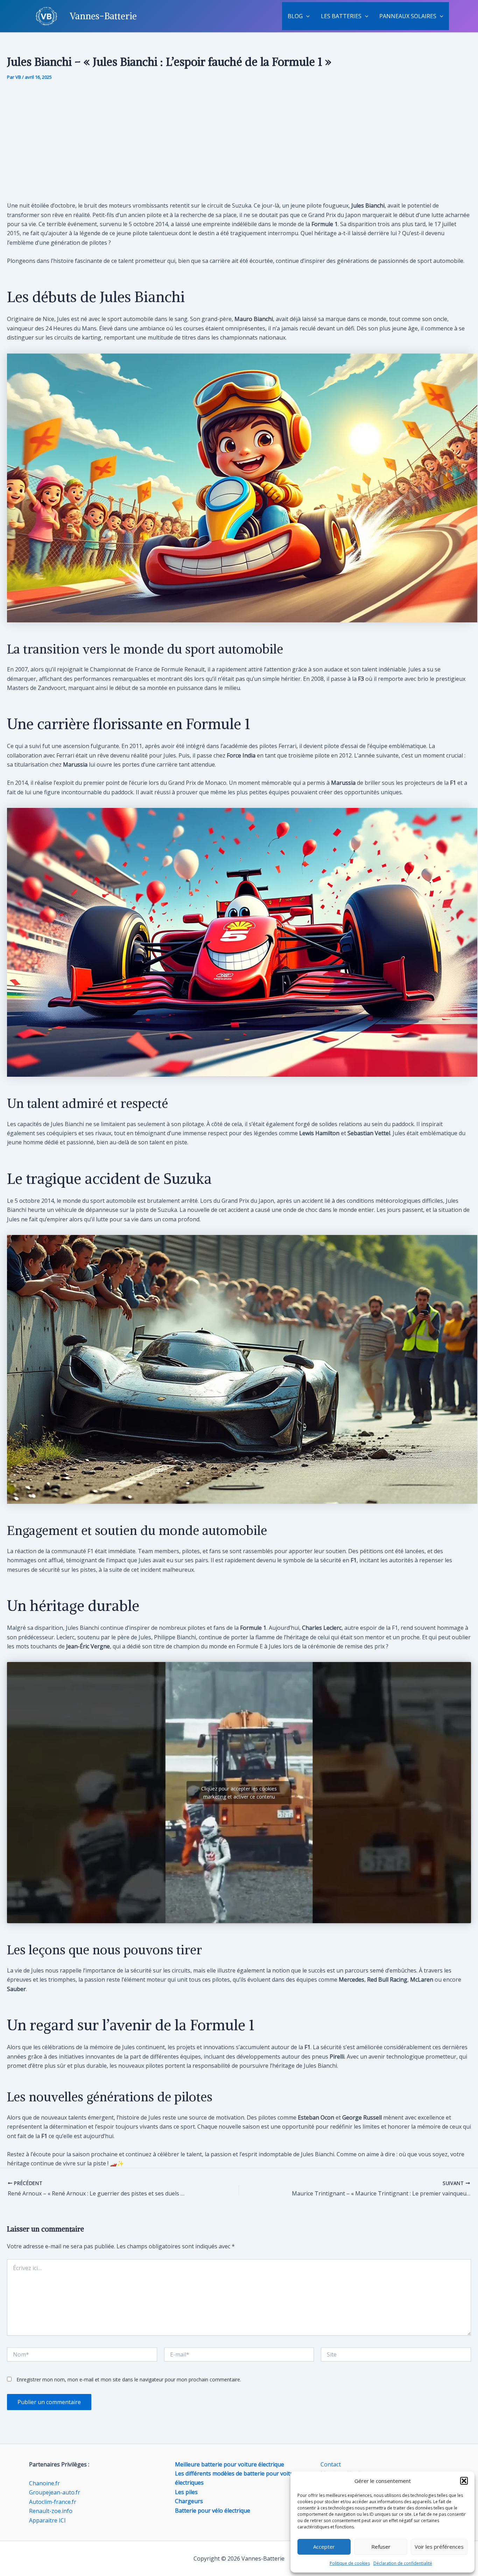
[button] (464, 2481)
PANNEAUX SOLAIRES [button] (408, 16)
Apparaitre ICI (47, 2520)
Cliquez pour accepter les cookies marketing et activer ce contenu (239, 1793)
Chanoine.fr (44, 2483)
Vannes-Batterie (103, 16)
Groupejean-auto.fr (55, 2492)
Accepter (324, 2547)
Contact (331, 2464)
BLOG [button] (295, 16)
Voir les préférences (439, 2547)
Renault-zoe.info (51, 2511)
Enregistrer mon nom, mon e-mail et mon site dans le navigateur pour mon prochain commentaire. (129, 2379)
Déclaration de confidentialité (403, 2563)
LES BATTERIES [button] (341, 16)
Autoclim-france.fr (53, 2502)
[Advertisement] (239, 141)
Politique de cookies (350, 2563)
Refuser (381, 2547)
